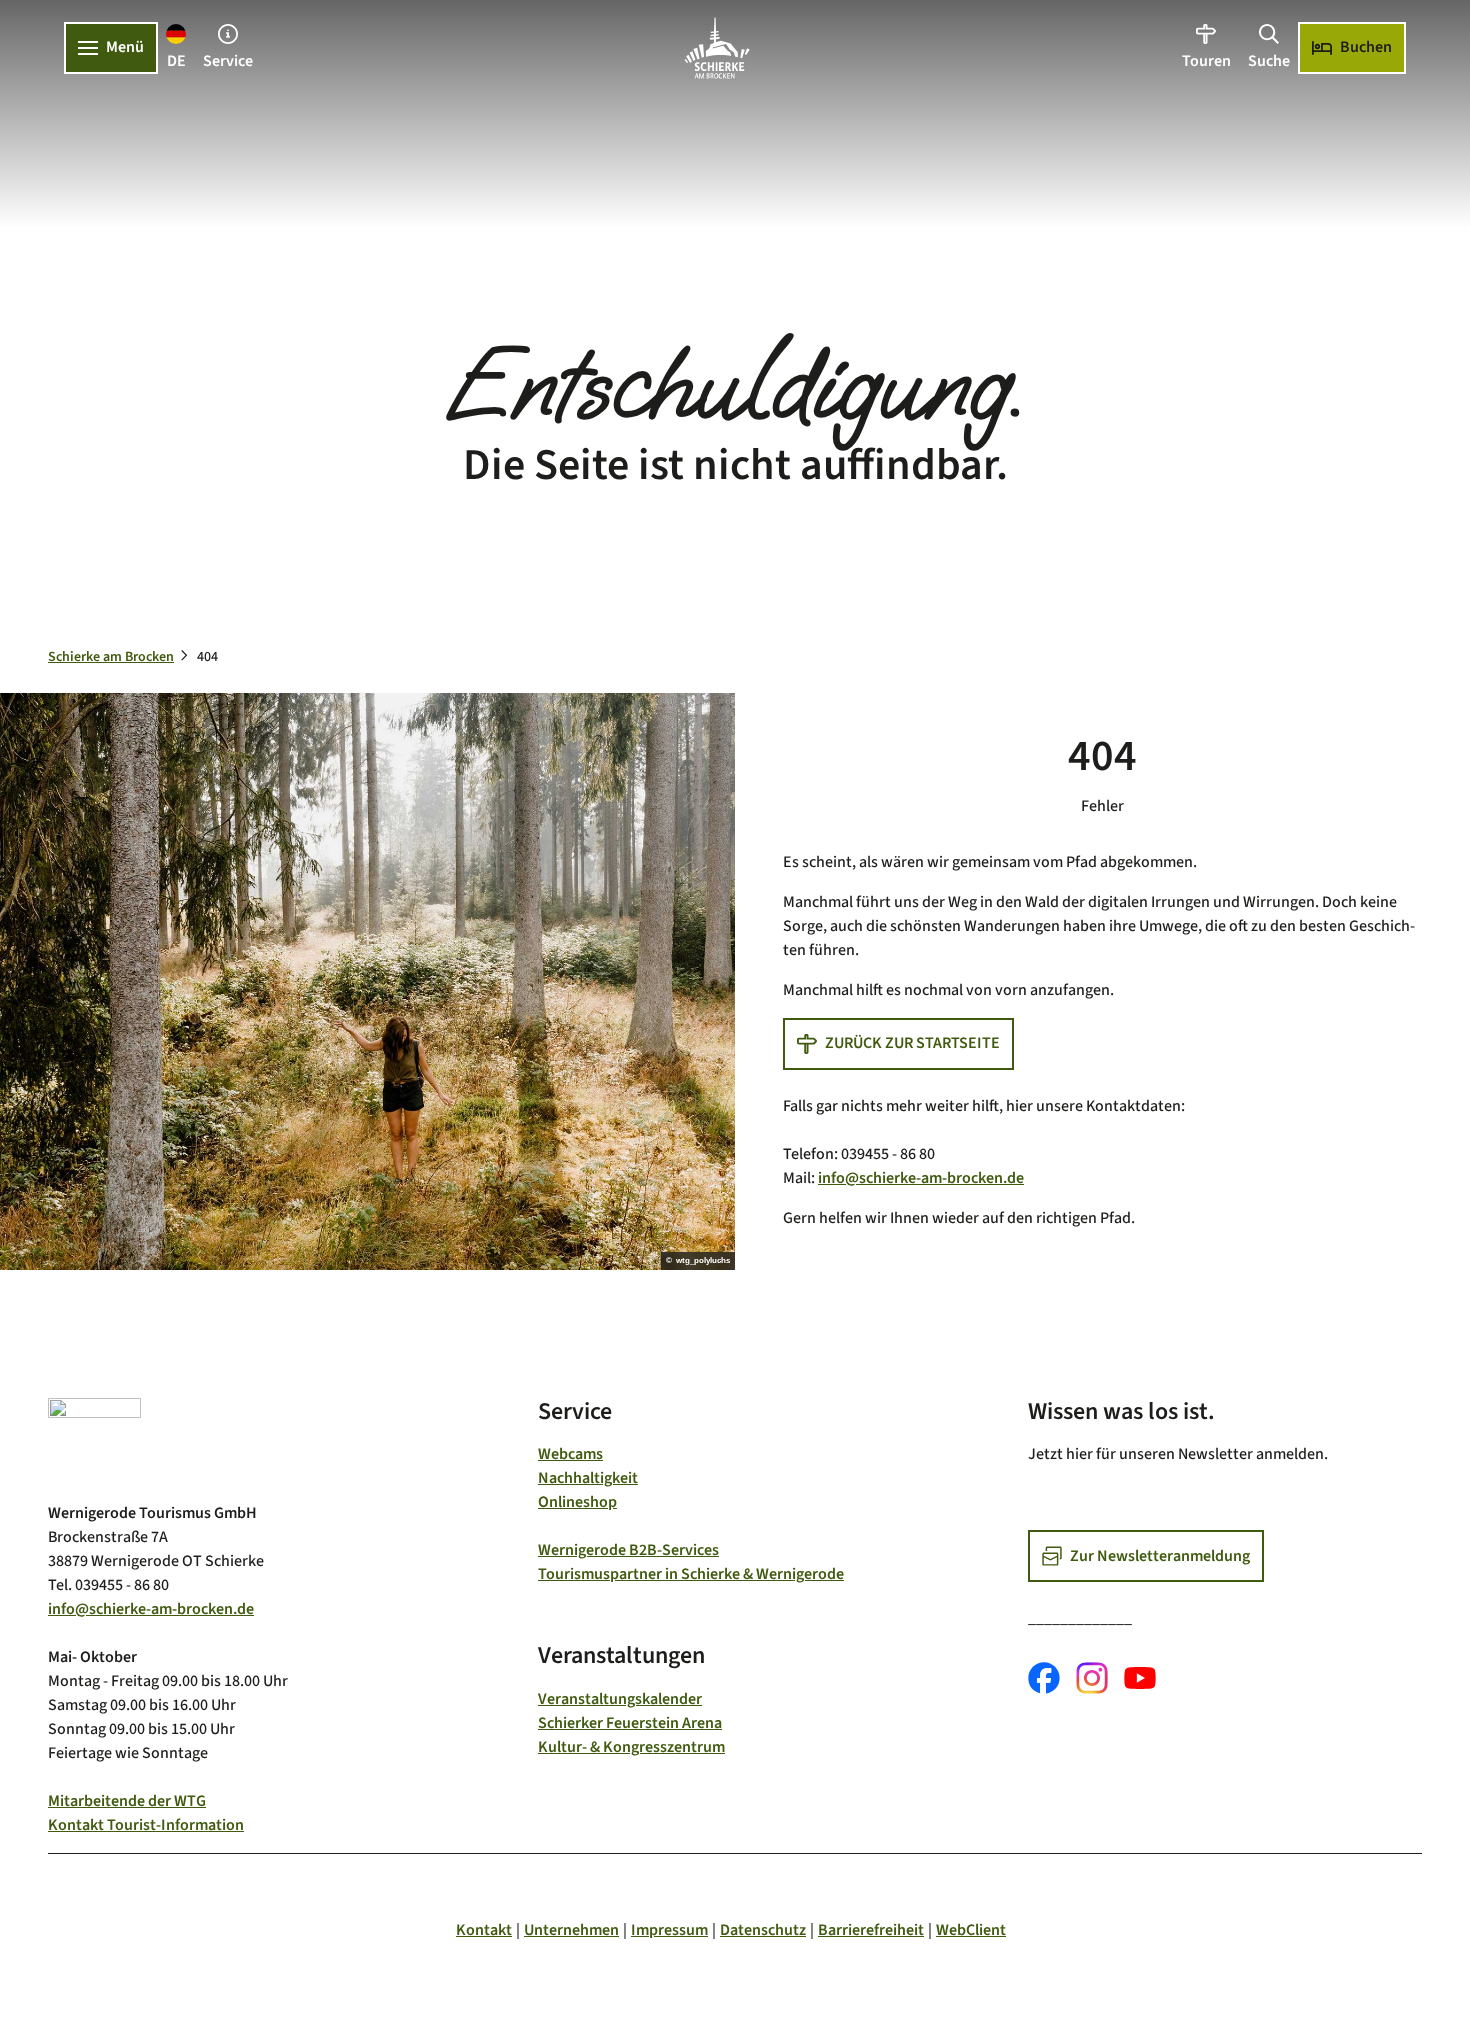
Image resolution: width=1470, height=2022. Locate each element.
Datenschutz (763, 1930)
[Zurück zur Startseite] (717, 48)
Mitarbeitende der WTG (127, 1801)
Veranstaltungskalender (620, 1699)
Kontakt (484, 1930)
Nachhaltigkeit (588, 1478)
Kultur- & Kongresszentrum (631, 1747)
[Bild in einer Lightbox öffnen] (94, 1441)
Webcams (570, 1454)
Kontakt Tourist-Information (146, 1825)
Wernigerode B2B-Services (628, 1550)
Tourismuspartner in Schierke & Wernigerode (691, 1574)
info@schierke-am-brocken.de (921, 1178)
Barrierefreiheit (871, 1930)
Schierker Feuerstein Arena (630, 1723)
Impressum (669, 1930)
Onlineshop (577, 1502)
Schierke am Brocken (111, 657)
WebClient (971, 1930)
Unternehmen (571, 1930)
